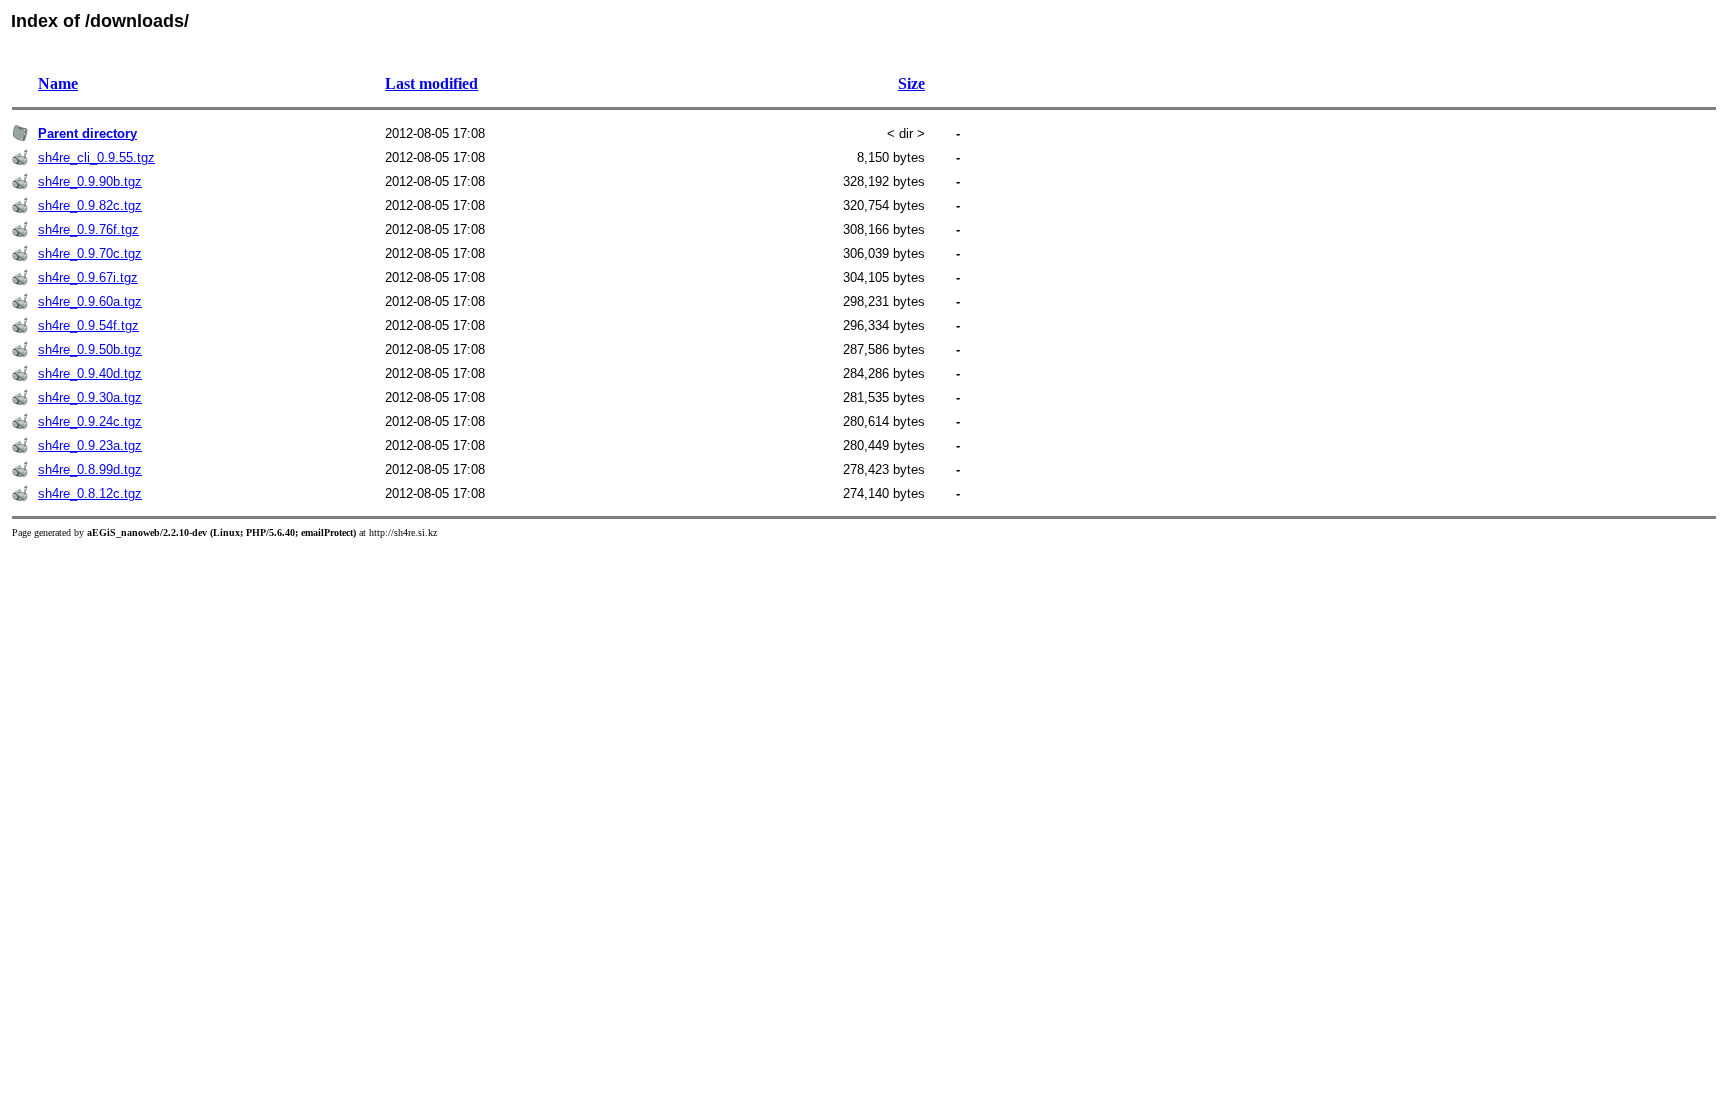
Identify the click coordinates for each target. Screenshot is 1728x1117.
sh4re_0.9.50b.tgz (90, 349)
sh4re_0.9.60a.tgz (90, 301)
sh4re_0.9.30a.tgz (90, 397)
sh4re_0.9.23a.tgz (90, 445)
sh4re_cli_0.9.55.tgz (96, 157)
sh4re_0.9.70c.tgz (90, 253)
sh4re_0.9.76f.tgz (88, 229)
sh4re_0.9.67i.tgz (88, 277)
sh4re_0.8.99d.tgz (90, 469)
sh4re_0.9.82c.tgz (90, 205)
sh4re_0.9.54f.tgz (88, 325)
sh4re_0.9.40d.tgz (90, 373)
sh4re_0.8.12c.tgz (90, 493)
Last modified (431, 83)
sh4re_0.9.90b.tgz (90, 181)
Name (58, 83)
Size (911, 83)
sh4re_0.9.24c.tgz (90, 421)
